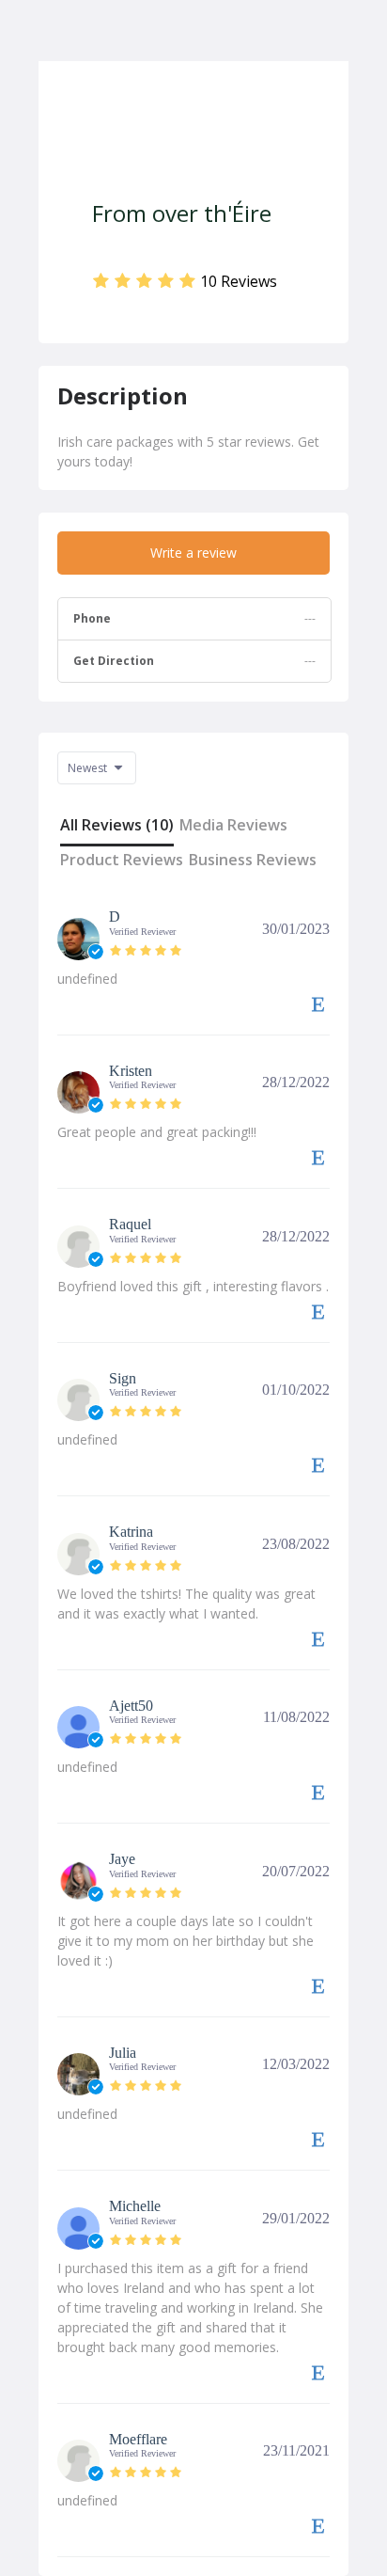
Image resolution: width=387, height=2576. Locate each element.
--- (310, 661)
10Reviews (239, 281)
